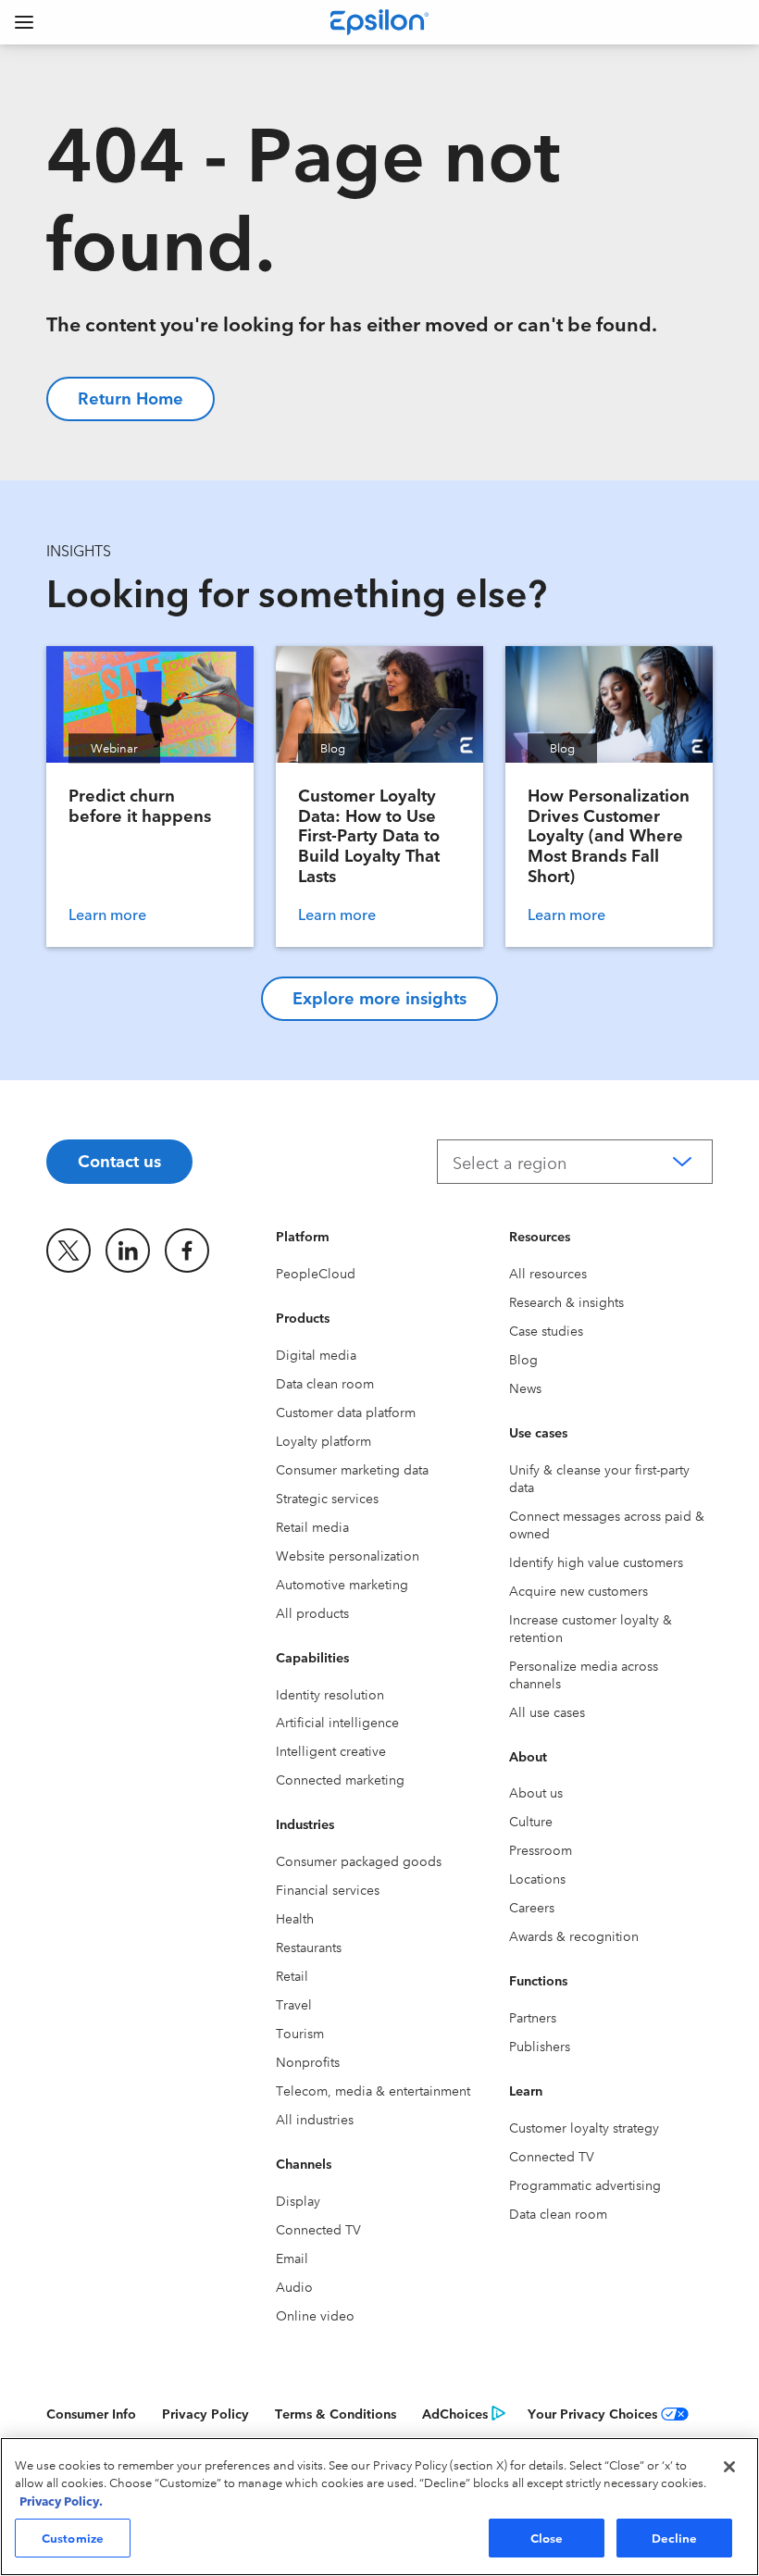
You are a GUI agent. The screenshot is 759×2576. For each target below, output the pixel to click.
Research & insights (566, 1301)
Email (292, 2258)
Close (547, 2537)
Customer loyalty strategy (584, 2127)
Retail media (312, 1526)
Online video (315, 2315)
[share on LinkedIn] (128, 1251)
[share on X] (68, 1251)
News (525, 1388)
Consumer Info (91, 2413)
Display (298, 2200)
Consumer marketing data (352, 1469)
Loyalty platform (324, 1440)
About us (536, 1792)
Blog (523, 1359)
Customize (73, 2537)
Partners (533, 2017)
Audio (294, 2286)
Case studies (546, 1330)
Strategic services (327, 1498)
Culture (531, 1821)
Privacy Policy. (61, 2500)
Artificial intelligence (337, 1722)
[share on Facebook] (187, 1251)
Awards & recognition (574, 1935)
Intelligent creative (331, 1750)
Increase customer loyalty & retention (591, 1628)
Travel (294, 2004)
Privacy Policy (205, 2413)
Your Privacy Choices (592, 2413)
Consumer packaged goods (359, 1860)
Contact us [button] (119, 1160)
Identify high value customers (596, 1562)
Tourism (300, 2033)
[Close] (729, 2467)
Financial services (328, 1889)
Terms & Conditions (336, 2413)
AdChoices (455, 2413)
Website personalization (348, 1555)
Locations (537, 1878)
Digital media (316, 1354)
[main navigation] (24, 22)
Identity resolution (330, 1694)
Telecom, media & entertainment (373, 2090)
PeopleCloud (316, 1273)
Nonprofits (308, 2061)
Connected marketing (340, 1779)
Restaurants (309, 1947)
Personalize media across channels (584, 1674)
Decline (675, 2537)
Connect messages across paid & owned (607, 1524)
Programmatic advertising (585, 2184)
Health (295, 1918)
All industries (315, 2119)
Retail (292, 1975)
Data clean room (325, 1383)
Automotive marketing (342, 1584)
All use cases (547, 1711)
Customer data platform (346, 1412)
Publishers (540, 2046)
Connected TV (318, 2229)
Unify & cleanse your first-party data (599, 1478)
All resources (548, 1273)
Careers (532, 1907)
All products (312, 1612)
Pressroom (541, 1849)
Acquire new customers (579, 1590)
